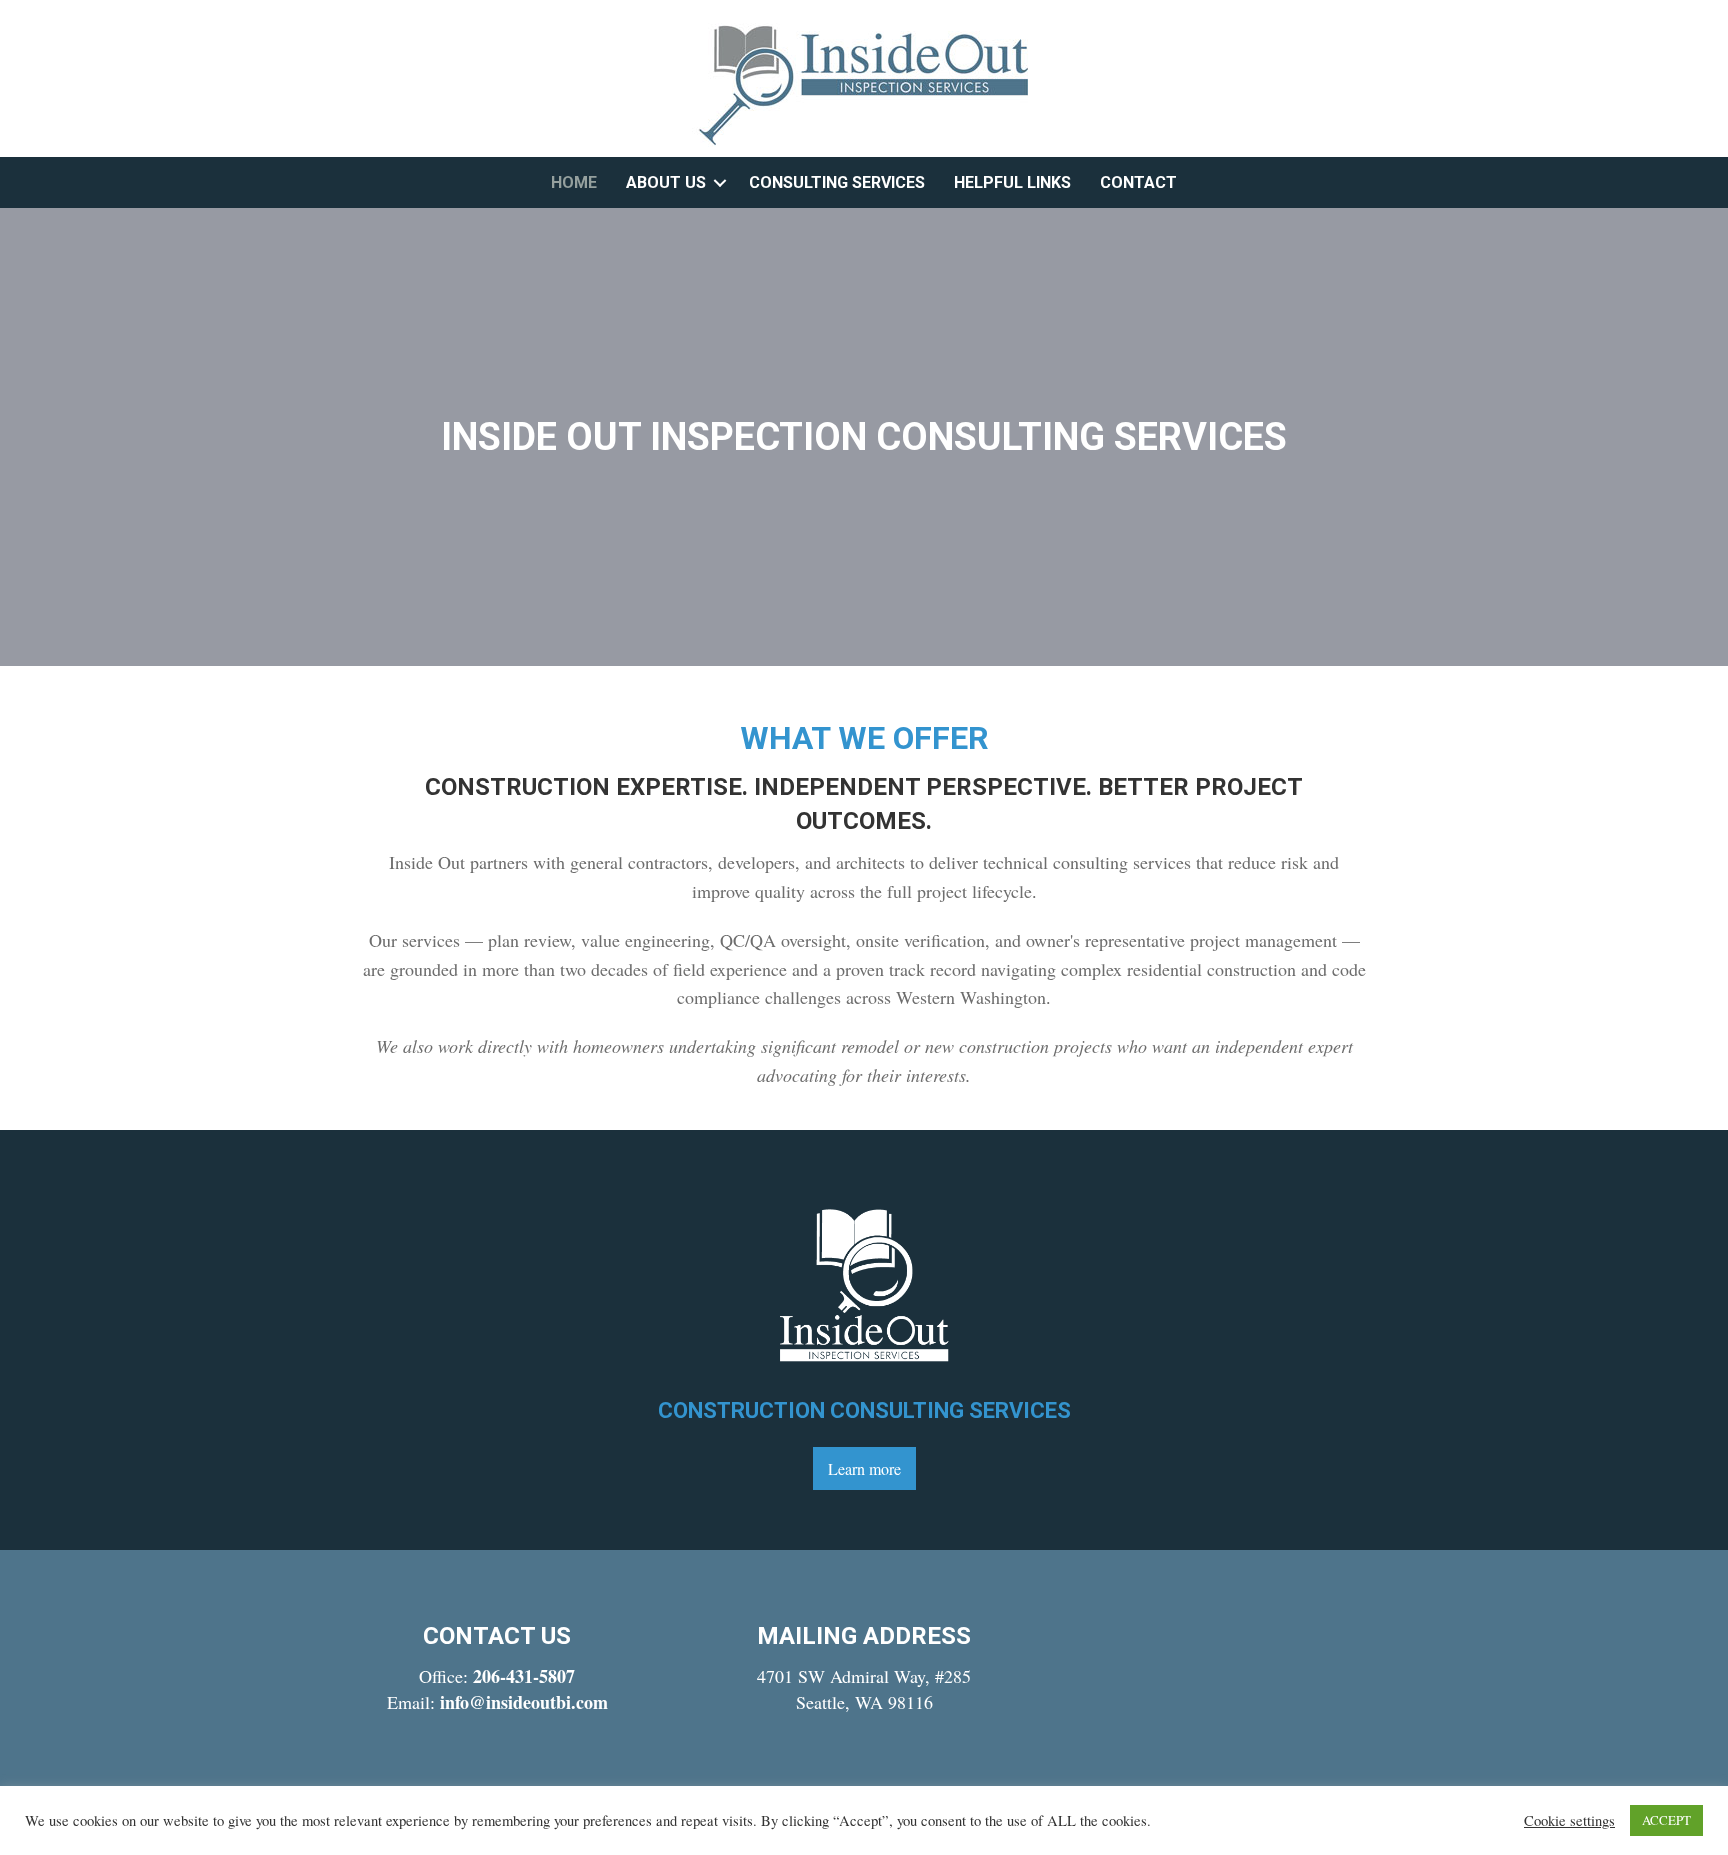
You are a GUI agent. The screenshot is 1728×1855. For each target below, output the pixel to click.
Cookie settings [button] (1569, 1821)
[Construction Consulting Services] (864, 1282)
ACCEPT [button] (1666, 1820)
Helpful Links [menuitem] (1012, 182)
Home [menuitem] (574, 182)
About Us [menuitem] (666, 182)
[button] (720, 182)
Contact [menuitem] (1138, 182)
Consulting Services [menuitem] (837, 182)
